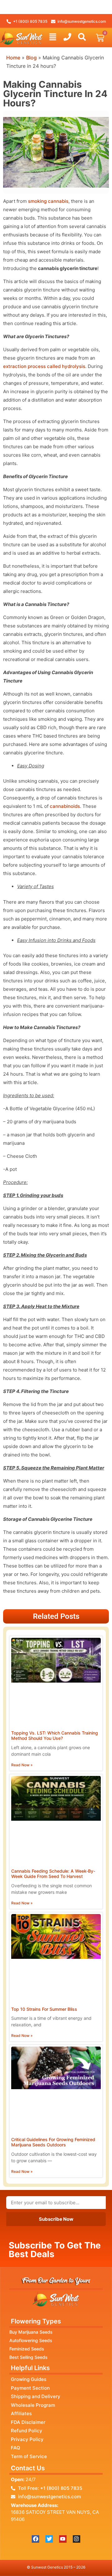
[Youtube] (63, 2539)
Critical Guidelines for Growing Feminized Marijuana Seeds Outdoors (53, 2142)
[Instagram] (77, 2539)
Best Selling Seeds (28, 2357)
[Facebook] (35, 2539)
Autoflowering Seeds (31, 2340)
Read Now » (22, 1765)
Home (13, 58)
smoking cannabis (48, 201)
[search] (82, 37)
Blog (31, 58)
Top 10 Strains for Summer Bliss (44, 2009)
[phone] (67, 37)
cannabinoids (65, 806)
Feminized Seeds (27, 2349)
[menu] (53, 37)
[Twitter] (49, 2539)
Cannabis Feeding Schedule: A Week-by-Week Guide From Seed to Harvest (53, 1874)
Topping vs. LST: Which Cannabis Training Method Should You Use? (55, 1735)
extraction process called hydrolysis (44, 366)
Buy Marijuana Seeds (31, 2332)
